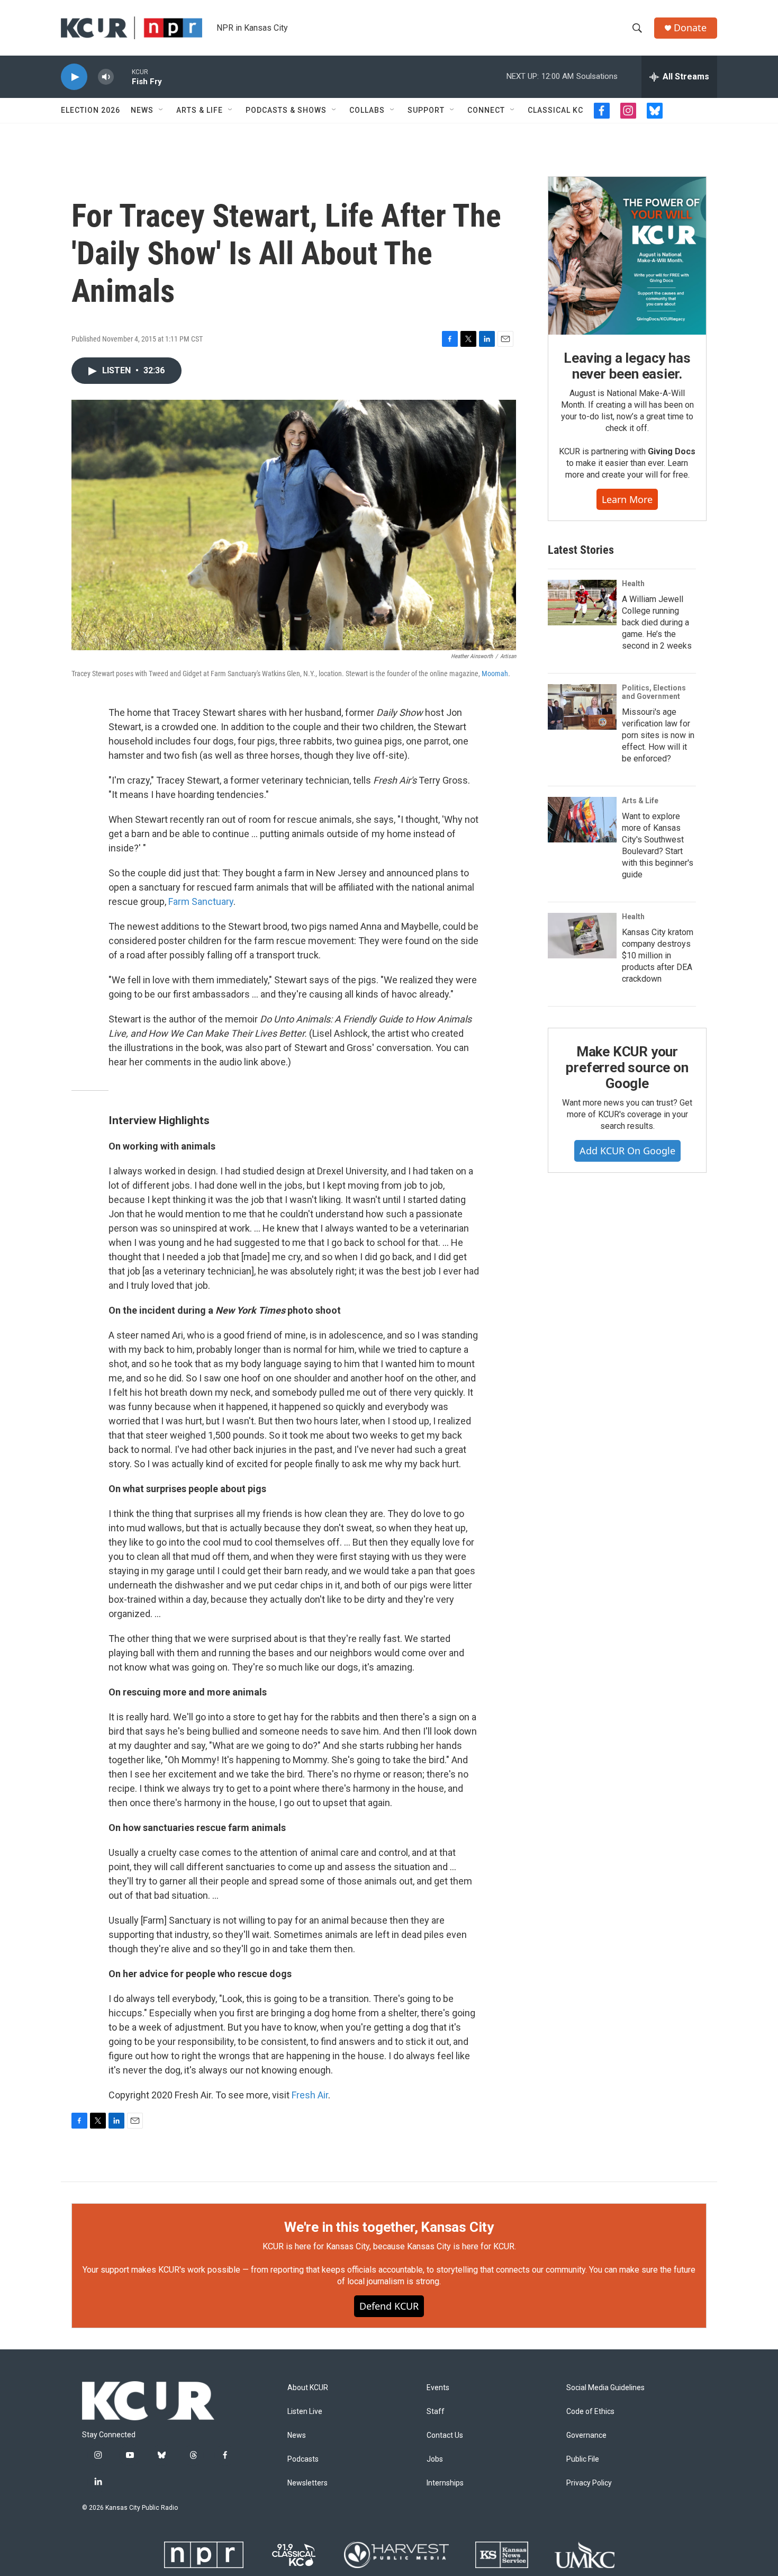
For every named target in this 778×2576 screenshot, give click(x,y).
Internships (445, 2483)
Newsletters (307, 2483)
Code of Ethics (590, 2412)
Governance (586, 2435)
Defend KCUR (389, 2306)
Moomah (495, 674)
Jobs (435, 2459)
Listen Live (305, 2412)
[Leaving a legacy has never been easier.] (627, 256)
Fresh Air (310, 2095)
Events (438, 2388)
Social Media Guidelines (605, 2388)
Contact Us (445, 2435)
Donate (690, 28)
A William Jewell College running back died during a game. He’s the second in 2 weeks (657, 622)
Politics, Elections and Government (654, 692)
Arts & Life (200, 110)
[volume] (106, 77)
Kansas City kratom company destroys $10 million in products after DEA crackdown (658, 955)
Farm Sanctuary (201, 901)
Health (633, 584)
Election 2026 (91, 110)
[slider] (123, 77)
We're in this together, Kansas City (389, 2227)
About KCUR (308, 2388)
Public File (583, 2459)
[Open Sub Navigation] (161, 110)
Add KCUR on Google (627, 1151)
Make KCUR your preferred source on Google (627, 1067)
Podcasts (303, 2459)
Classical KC (555, 110)
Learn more (627, 499)
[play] (74, 77)
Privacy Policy (589, 2483)
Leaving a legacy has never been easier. (627, 366)
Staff (436, 2412)
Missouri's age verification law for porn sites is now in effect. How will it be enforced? (658, 735)
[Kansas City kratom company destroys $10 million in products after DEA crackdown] (582, 936)
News (142, 110)
